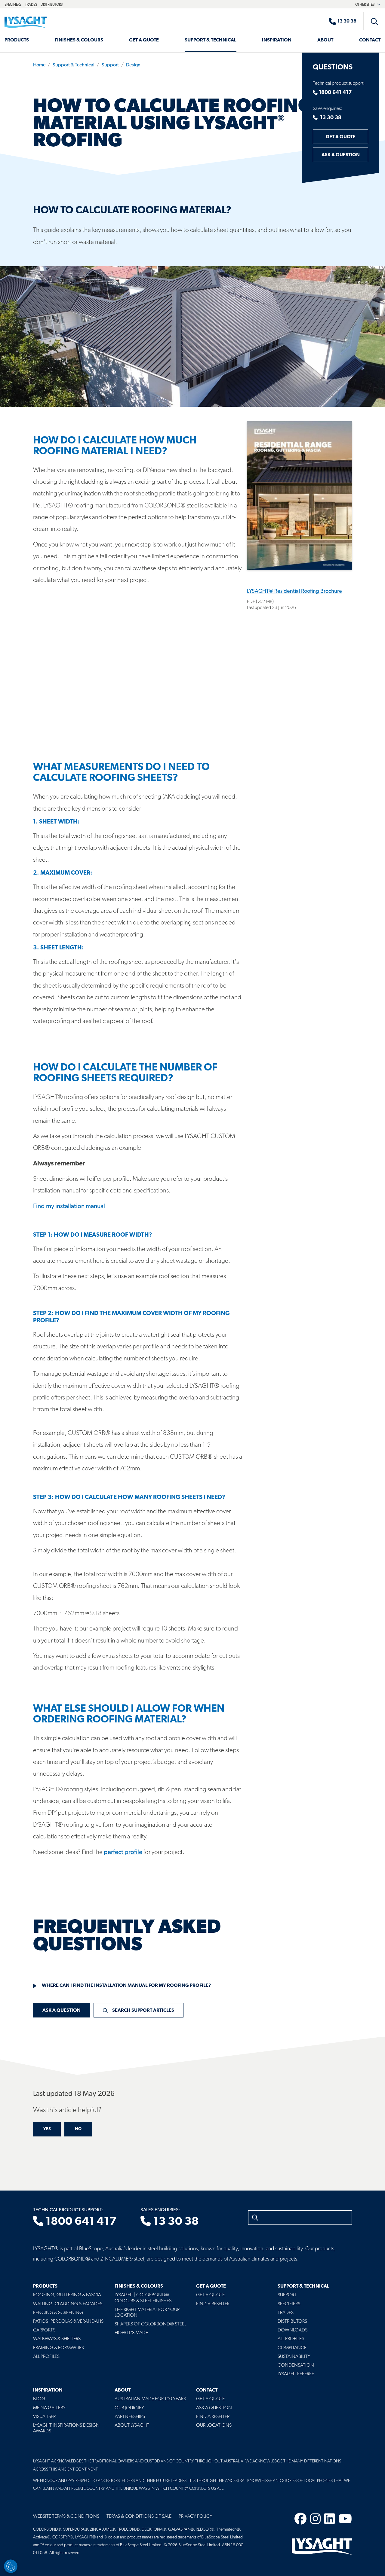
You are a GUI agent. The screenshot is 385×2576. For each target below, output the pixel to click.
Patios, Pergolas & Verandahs (68, 2322)
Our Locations (214, 2425)
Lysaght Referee (296, 2374)
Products (17, 40)
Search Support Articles (143, 2011)
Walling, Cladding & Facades (68, 2304)
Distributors (52, 5)
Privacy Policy (196, 2517)
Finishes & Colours (79, 40)
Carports (44, 2330)
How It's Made (131, 2333)
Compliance (292, 2348)
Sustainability (294, 2357)
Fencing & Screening (58, 2313)
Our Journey (129, 2408)
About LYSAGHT (132, 2425)
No (78, 2129)
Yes (47, 2129)
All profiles (291, 2339)
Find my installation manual (70, 1206)
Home (39, 65)
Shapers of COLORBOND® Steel (150, 2324)
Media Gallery (49, 2408)
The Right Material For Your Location (147, 2313)
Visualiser (44, 2417)
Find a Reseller (213, 2304)
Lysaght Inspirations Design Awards (66, 2428)
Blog (39, 2399)
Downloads (293, 2330)
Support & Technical (211, 40)
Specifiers (13, 5)
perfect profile (123, 1852)
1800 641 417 (335, 93)
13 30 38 (330, 118)
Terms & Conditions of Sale (139, 2517)
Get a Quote (144, 40)
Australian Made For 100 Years (150, 2399)
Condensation (296, 2365)
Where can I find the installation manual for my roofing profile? (126, 1986)
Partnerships (130, 2417)
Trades (31, 5)
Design (133, 65)
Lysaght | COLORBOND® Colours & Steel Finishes (143, 2298)
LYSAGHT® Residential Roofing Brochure (294, 592)
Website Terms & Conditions (66, 2517)
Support (110, 65)
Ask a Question (341, 155)
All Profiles (46, 2357)
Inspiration (277, 40)
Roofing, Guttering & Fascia (67, 2295)
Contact (370, 40)
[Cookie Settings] (11, 2566)
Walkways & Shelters (57, 2339)
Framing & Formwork (59, 2348)
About (325, 40)
